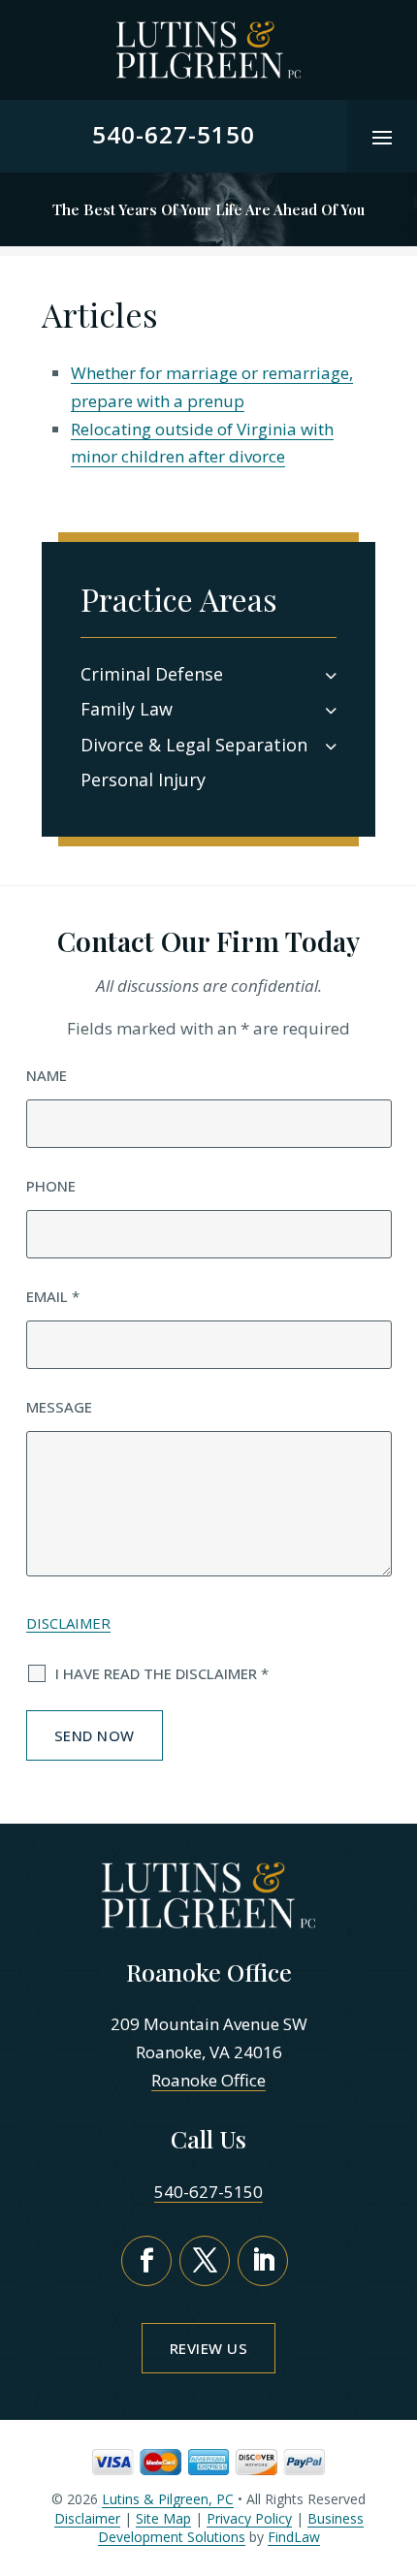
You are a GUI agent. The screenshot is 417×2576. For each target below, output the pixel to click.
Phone (51, 1186)
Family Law (127, 709)
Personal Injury (143, 779)
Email (53, 1296)
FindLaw (294, 2537)
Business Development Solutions (231, 2528)
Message (59, 1407)
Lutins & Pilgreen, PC (168, 2499)
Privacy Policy (249, 2518)
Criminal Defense (152, 674)
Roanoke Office (208, 2080)
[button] (382, 137)
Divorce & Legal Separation (194, 745)
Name (47, 1075)
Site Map (163, 2518)
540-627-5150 (174, 134)
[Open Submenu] (331, 674)
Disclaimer (68, 1623)
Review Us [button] (209, 2348)
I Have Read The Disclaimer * (162, 1673)
